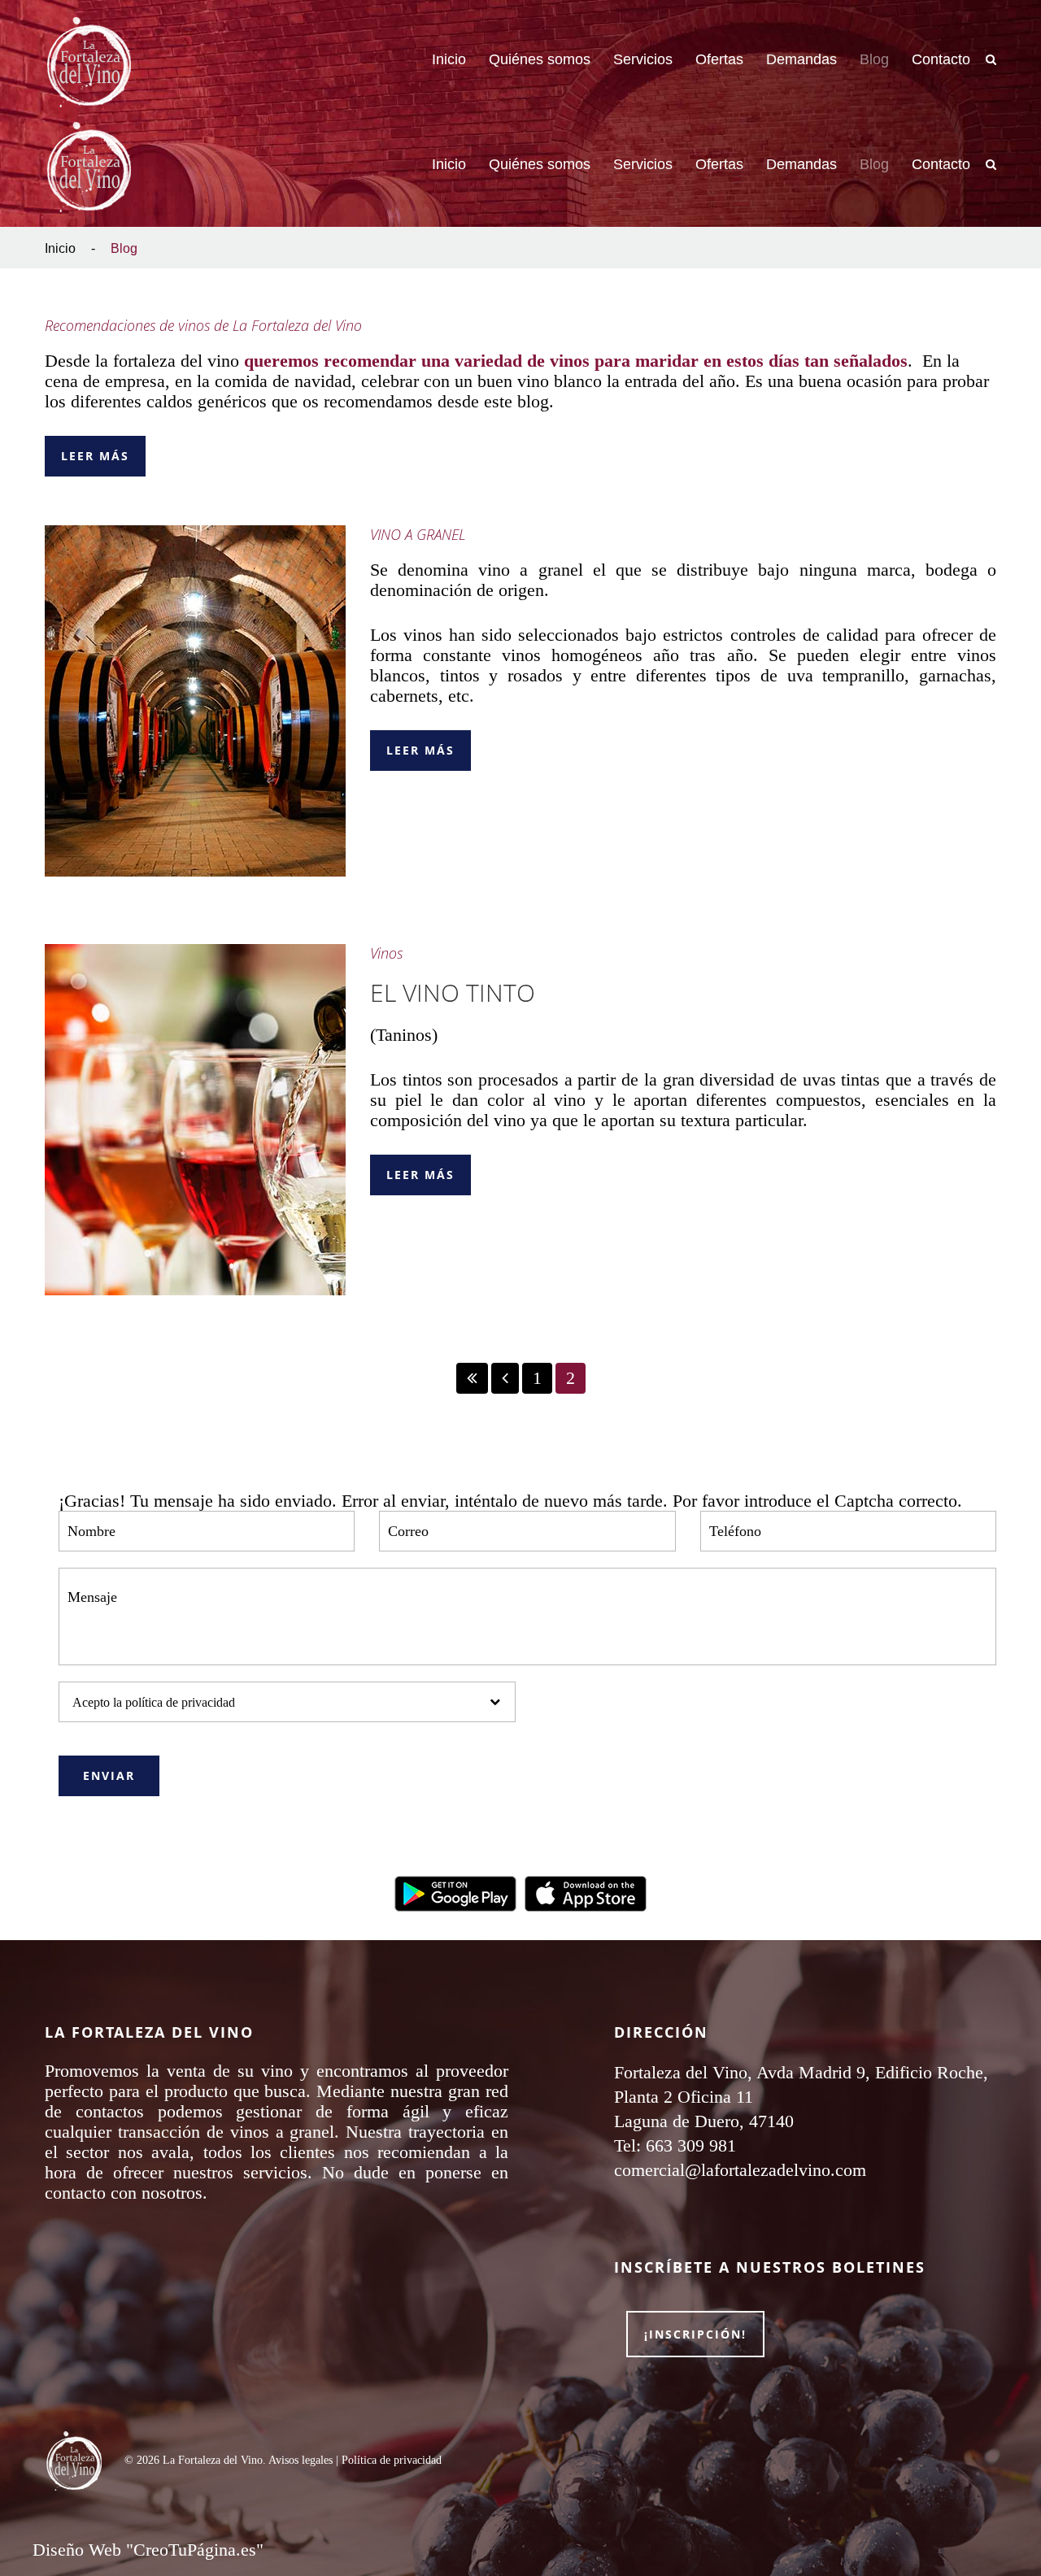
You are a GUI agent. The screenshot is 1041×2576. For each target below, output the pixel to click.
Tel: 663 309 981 (675, 2145)
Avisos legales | (305, 2460)
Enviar (109, 1775)
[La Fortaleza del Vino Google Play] (455, 1892)
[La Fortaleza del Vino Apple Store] (586, 1892)
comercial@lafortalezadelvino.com (740, 2170)
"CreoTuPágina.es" (195, 2550)
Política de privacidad (392, 2460)
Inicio (60, 248)
